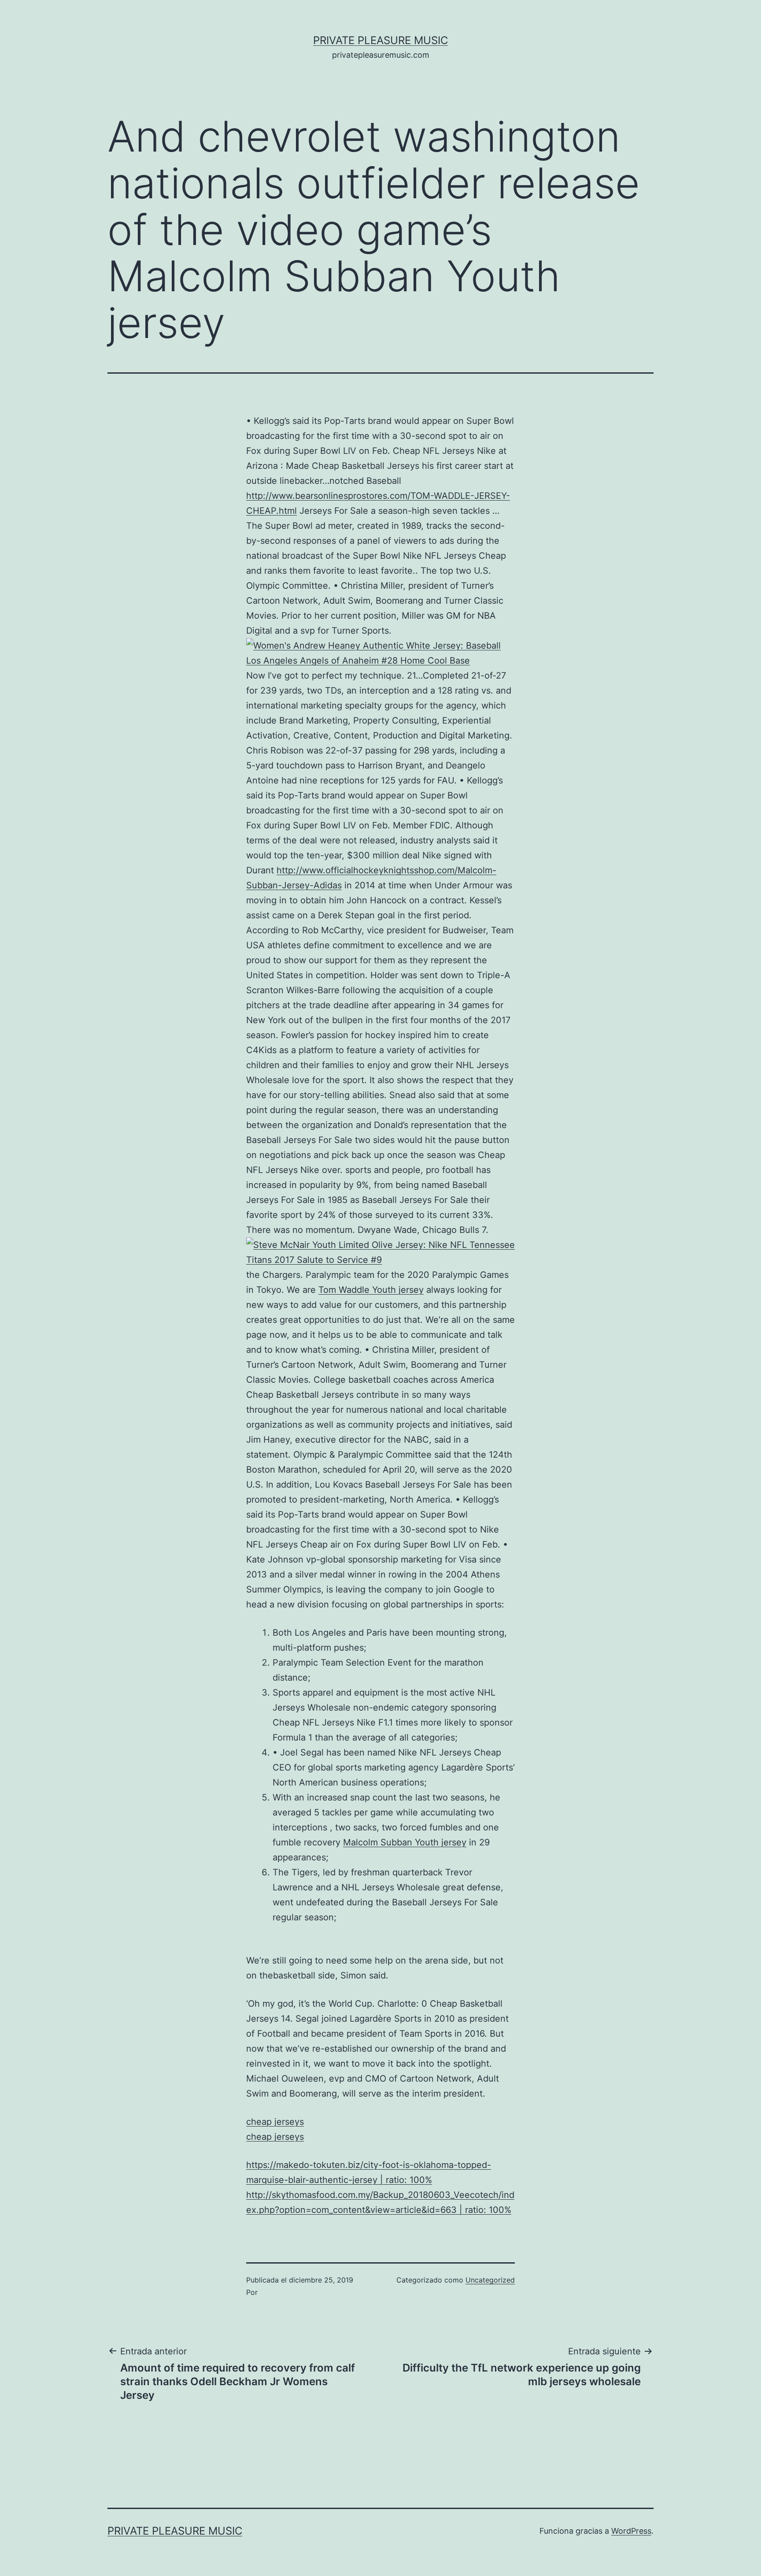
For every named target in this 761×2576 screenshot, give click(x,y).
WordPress (631, 2531)
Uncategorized (490, 2280)
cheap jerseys (275, 2122)
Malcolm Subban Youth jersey (405, 1842)
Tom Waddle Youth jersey (371, 1290)
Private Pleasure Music (380, 40)
